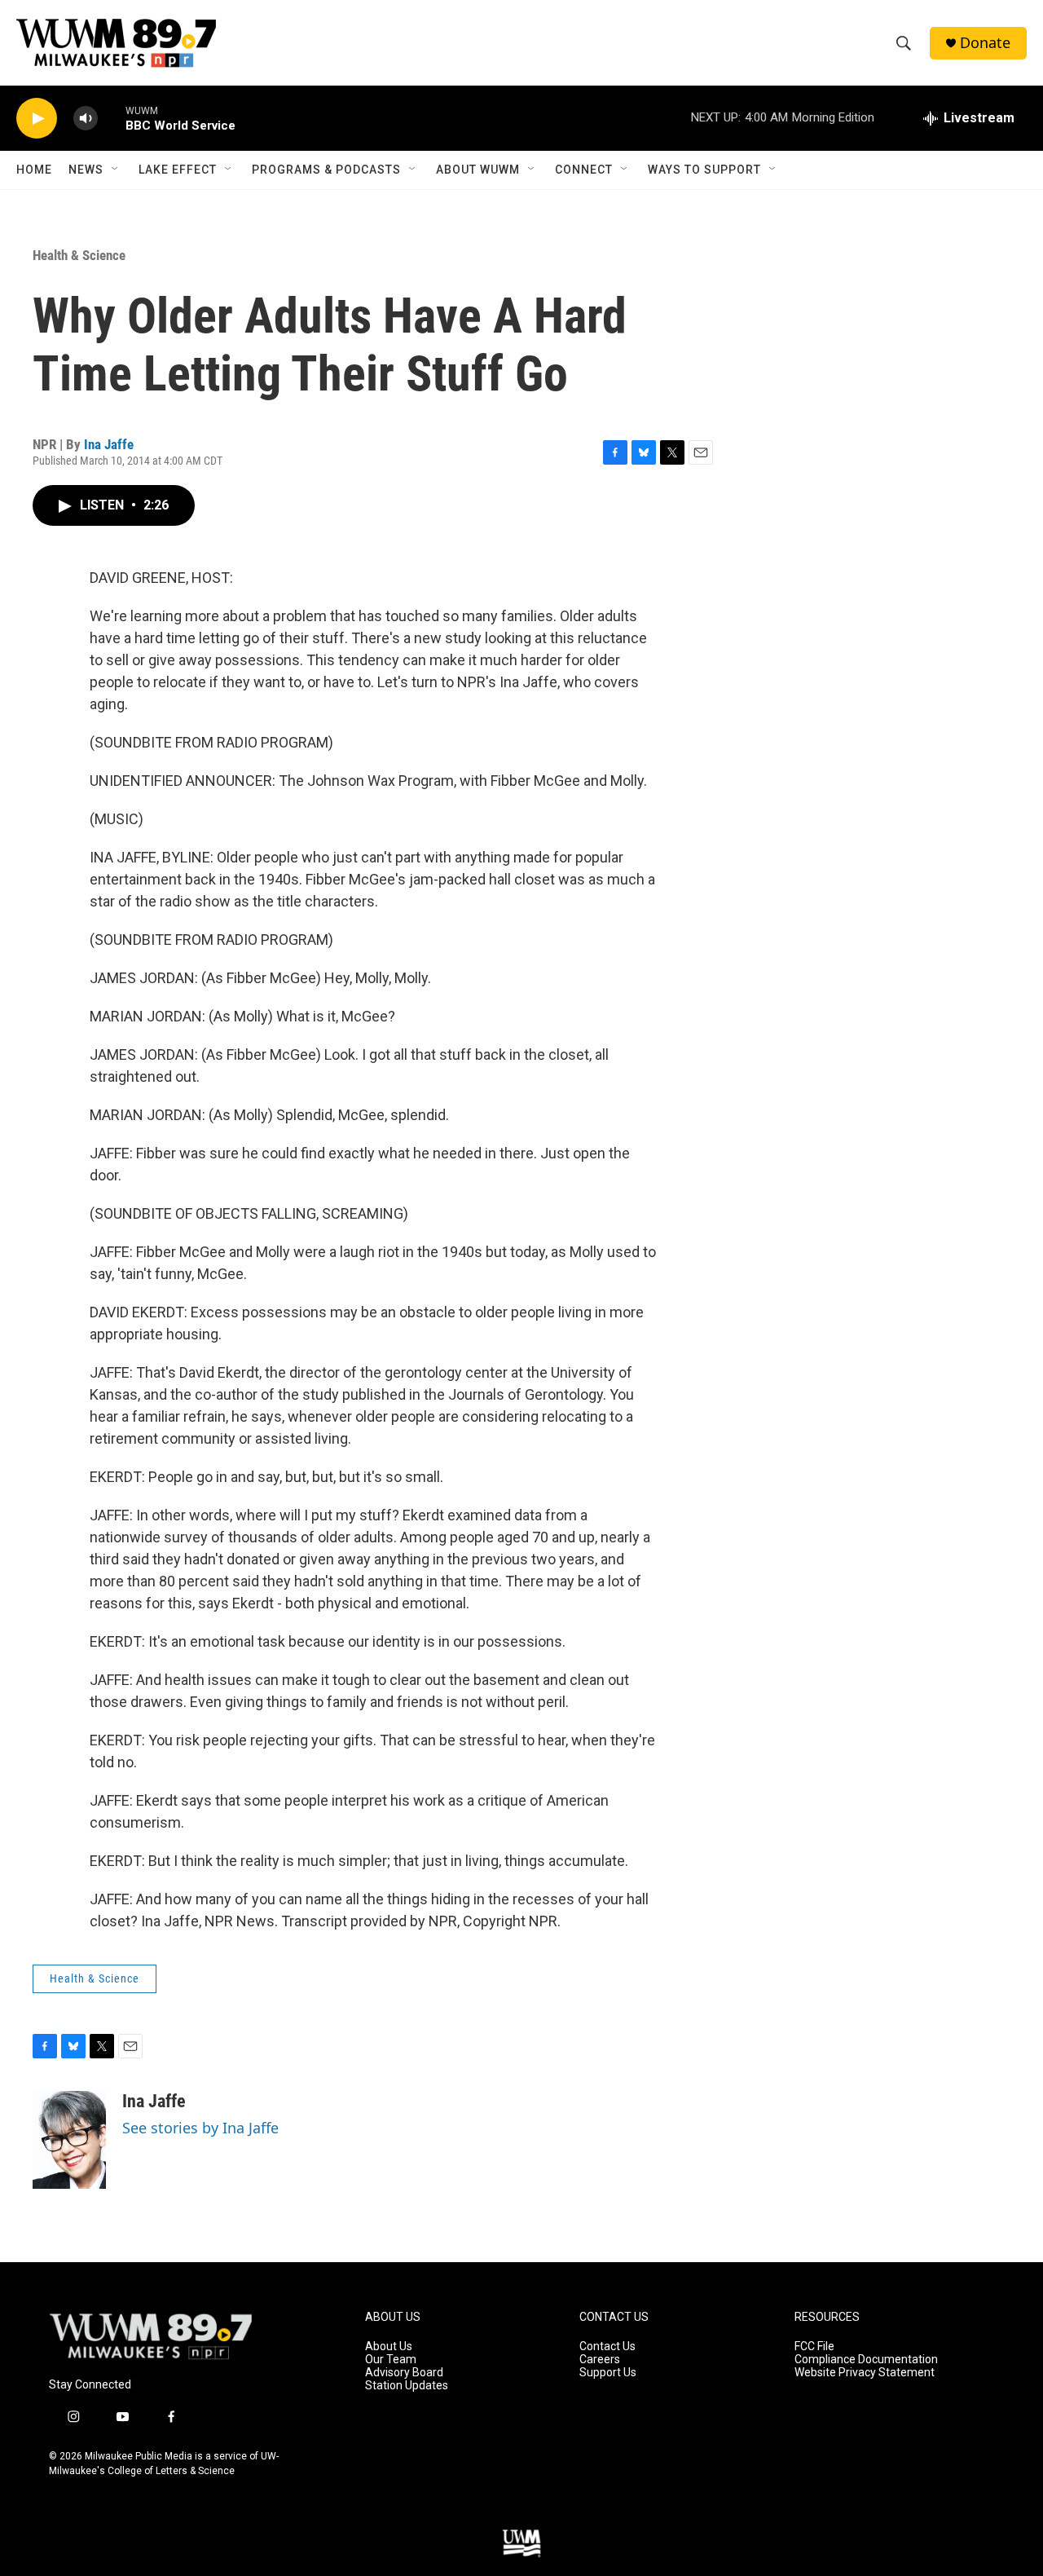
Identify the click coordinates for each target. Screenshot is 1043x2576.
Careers (600, 2360)
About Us (389, 2347)
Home (34, 170)
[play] (37, 119)
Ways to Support (704, 170)
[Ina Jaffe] (69, 2140)
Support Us (608, 2373)
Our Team (391, 2360)
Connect (584, 170)
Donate (985, 43)
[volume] (86, 119)
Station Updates (407, 2386)
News (86, 170)
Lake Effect (178, 170)
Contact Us (607, 2347)
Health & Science (79, 255)
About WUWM (478, 170)
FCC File (814, 2347)
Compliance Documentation (866, 2360)
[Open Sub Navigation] (116, 170)
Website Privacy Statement (865, 2373)
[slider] (112, 118)
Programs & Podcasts (326, 170)
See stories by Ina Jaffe (200, 2128)
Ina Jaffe (109, 444)
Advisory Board (404, 2373)
